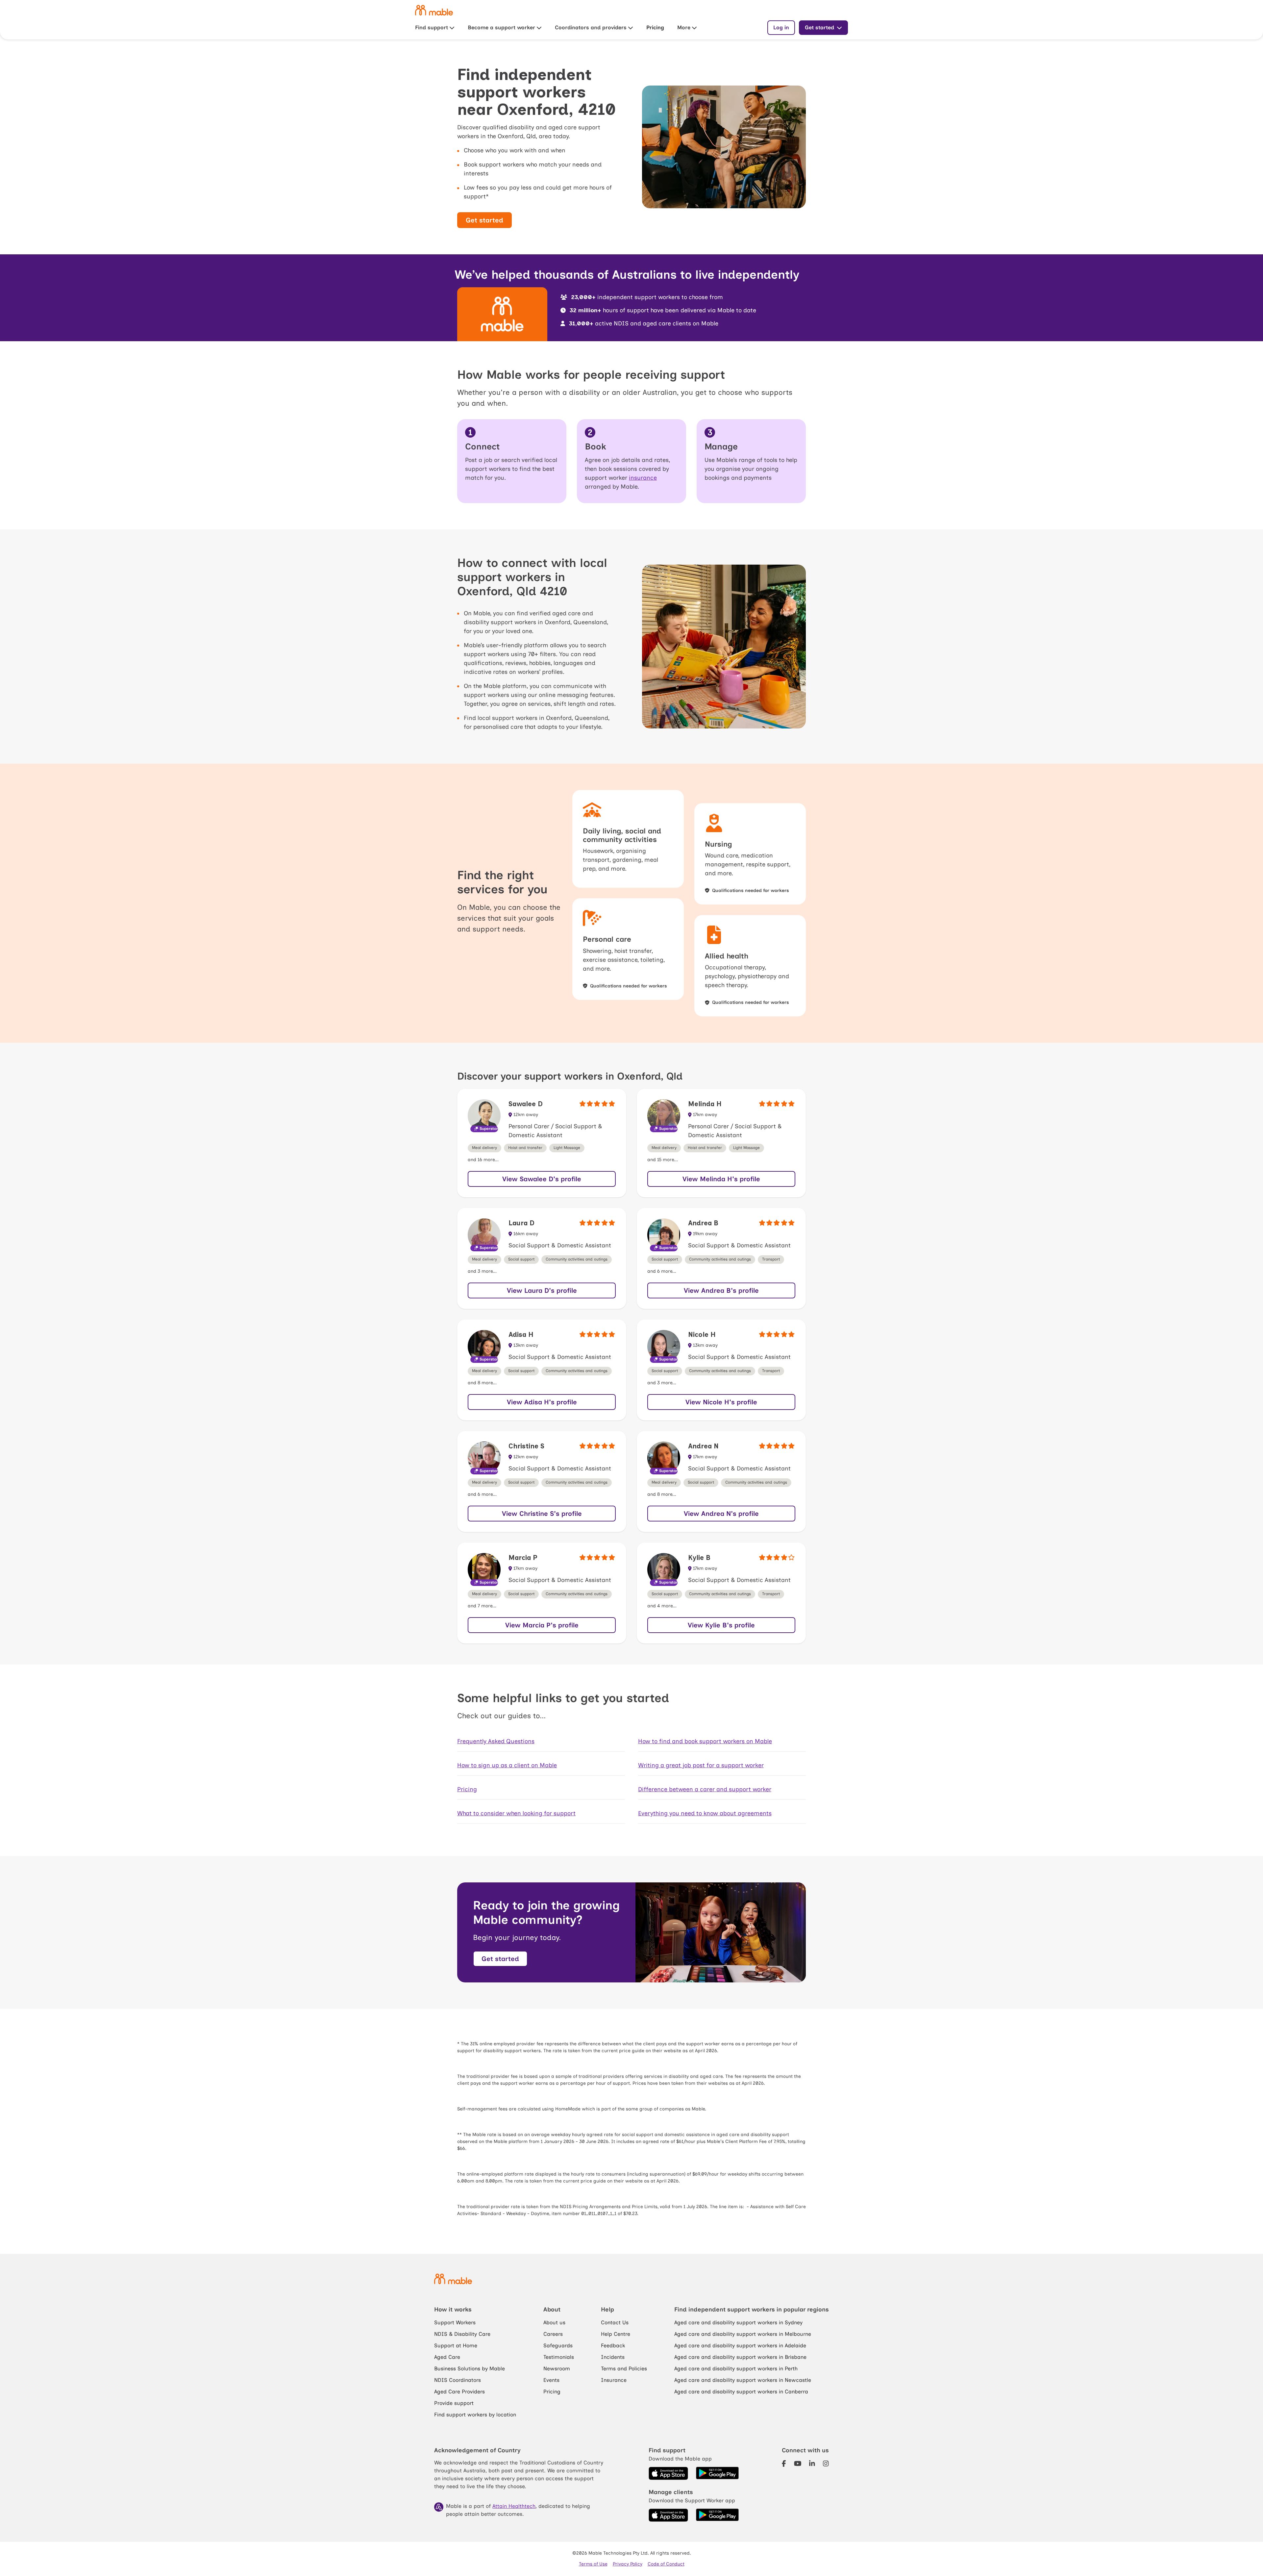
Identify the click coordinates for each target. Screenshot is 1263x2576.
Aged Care (447, 2357)
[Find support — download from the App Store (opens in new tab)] (668, 2473)
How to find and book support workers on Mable (705, 1741)
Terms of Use (593, 2564)
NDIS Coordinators (458, 2380)
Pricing (655, 27)
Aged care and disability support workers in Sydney (738, 2322)
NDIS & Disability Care (462, 2334)
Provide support (454, 2403)
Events (551, 2380)
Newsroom (557, 2369)
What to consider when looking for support (516, 1813)
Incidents (613, 2357)
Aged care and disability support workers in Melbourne (743, 2334)
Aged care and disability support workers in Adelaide (740, 2346)
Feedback (613, 2346)
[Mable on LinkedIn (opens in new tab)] (812, 2464)
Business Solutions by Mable (470, 2369)
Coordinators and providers (591, 27)
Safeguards (558, 2346)
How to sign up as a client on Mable (507, 1765)
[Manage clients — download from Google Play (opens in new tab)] (717, 2515)
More (684, 27)
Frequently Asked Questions (496, 1741)
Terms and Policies (624, 2369)
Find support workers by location (475, 2415)
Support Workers (455, 2322)
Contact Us (615, 2322)
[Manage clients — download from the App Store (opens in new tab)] (668, 2515)
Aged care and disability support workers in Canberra (741, 2392)
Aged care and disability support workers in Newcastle (743, 2380)
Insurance (614, 2380)
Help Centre (616, 2334)
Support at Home (456, 2346)
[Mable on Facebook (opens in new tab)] (784, 2464)
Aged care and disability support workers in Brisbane (740, 2357)
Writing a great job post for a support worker (701, 1765)
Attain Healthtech (514, 2506)
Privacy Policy (628, 2564)
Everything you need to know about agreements (705, 1813)
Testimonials (559, 2357)
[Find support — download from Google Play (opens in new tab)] (717, 2473)
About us (554, 2322)
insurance (643, 478)
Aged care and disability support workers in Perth (736, 2369)
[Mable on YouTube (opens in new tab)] (798, 2464)
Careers (553, 2334)
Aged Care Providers (459, 2392)
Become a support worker (501, 27)
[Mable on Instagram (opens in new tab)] (826, 2464)
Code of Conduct (666, 2564)
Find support (432, 27)
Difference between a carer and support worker (705, 1789)
